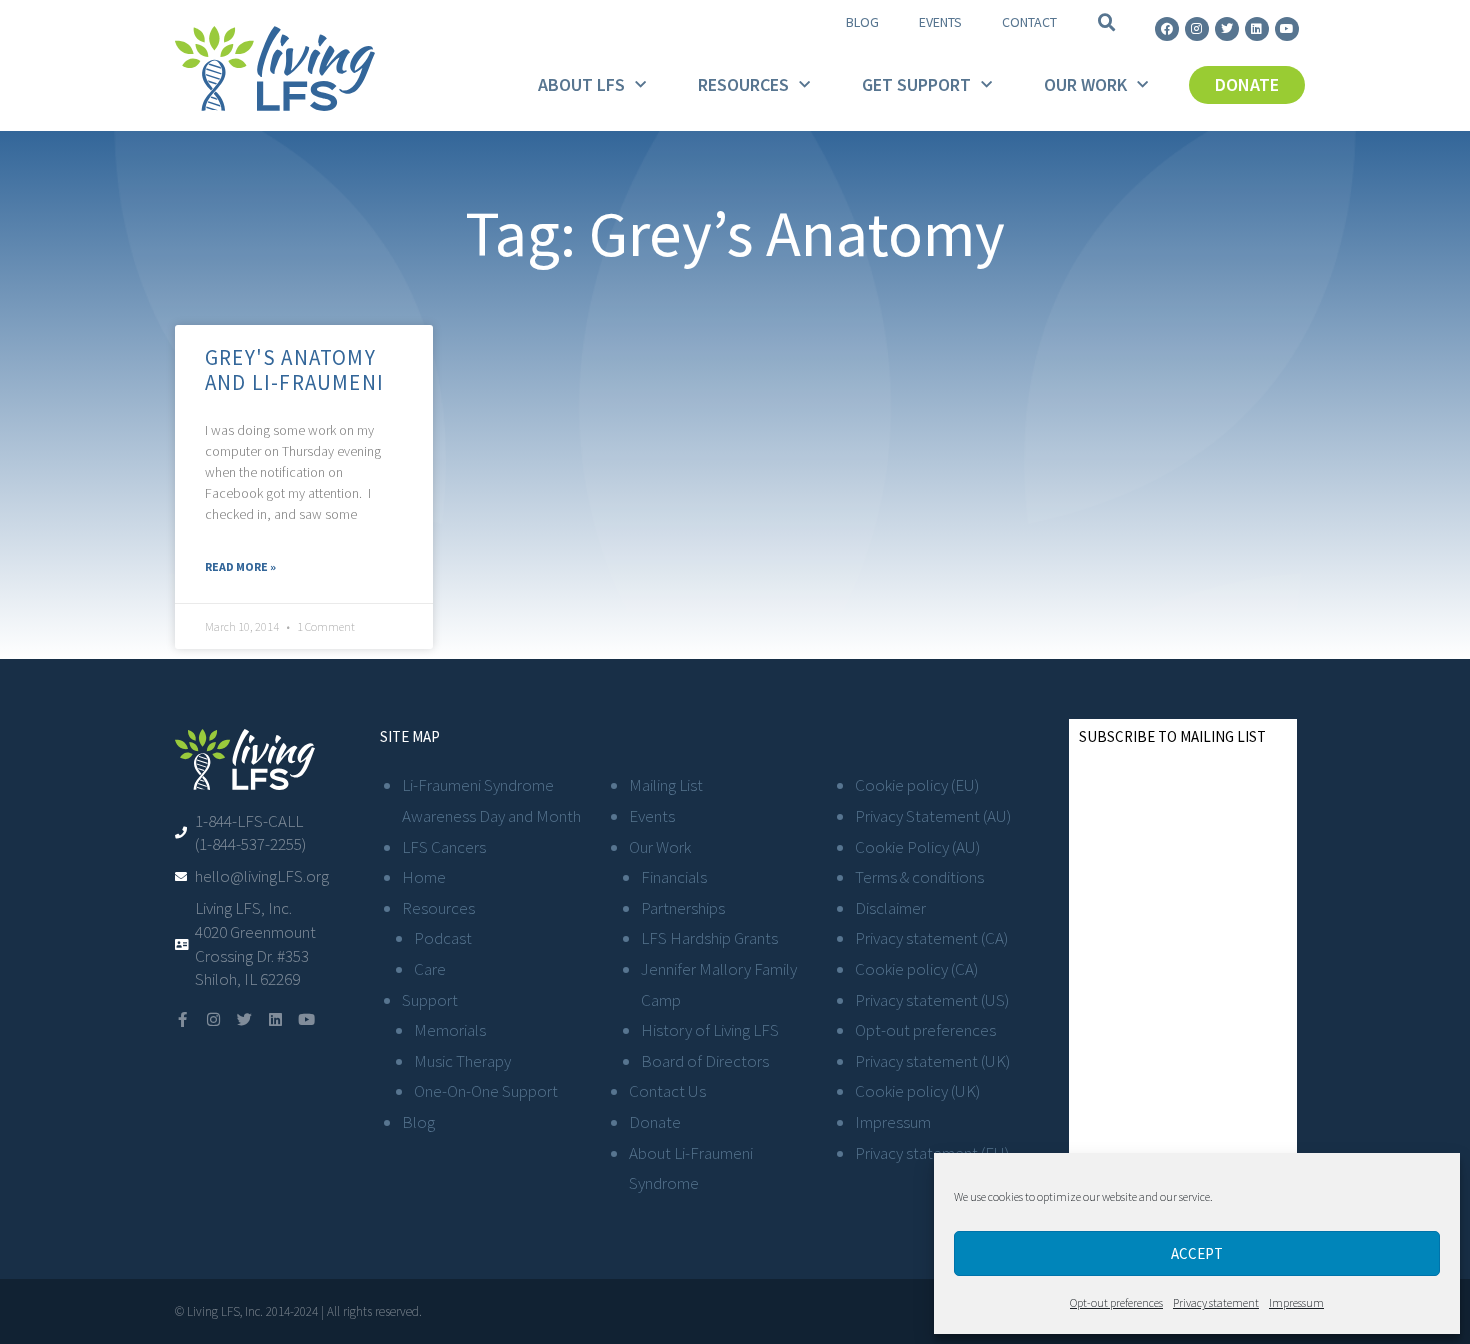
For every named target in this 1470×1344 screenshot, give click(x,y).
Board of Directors (705, 1061)
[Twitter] (1227, 29)
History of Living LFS (710, 1030)
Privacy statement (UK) (932, 1061)
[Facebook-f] (182, 1019)
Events (940, 22)
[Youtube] (1287, 29)
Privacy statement (1216, 1302)
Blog (862, 22)
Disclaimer (890, 908)
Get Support (916, 84)
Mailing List (666, 785)
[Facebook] (1167, 29)
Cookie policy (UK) (917, 1091)
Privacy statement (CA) (931, 938)
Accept (1197, 1253)
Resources (743, 84)
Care (430, 969)
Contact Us (667, 1091)
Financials (674, 877)
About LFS (581, 84)
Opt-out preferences (1116, 1302)
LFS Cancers (444, 847)
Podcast (443, 938)
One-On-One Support (486, 1091)
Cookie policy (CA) (916, 969)
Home (424, 877)
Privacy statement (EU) (932, 1153)
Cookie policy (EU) (917, 785)
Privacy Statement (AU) (933, 816)
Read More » (240, 566)
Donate (655, 1122)
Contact (1029, 22)
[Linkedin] (1257, 29)
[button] (1107, 23)
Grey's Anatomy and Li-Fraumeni (294, 370)
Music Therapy (462, 1061)
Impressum (1296, 1302)
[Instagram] (1197, 29)
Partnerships (683, 908)
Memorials (450, 1030)
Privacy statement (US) (932, 1000)
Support (430, 1000)
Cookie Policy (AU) (917, 847)
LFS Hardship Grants (709, 938)
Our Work (1085, 84)
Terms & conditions (919, 877)
